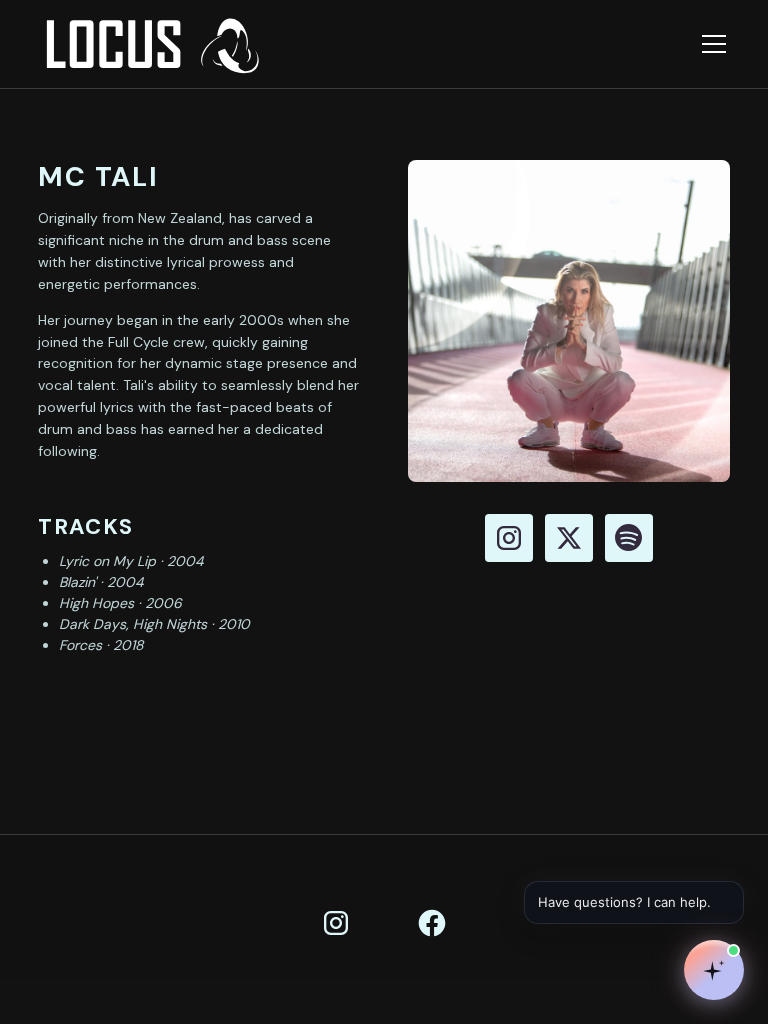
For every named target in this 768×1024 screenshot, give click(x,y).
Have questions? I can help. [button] (635, 899)
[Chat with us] (714, 970)
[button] (710, 44)
